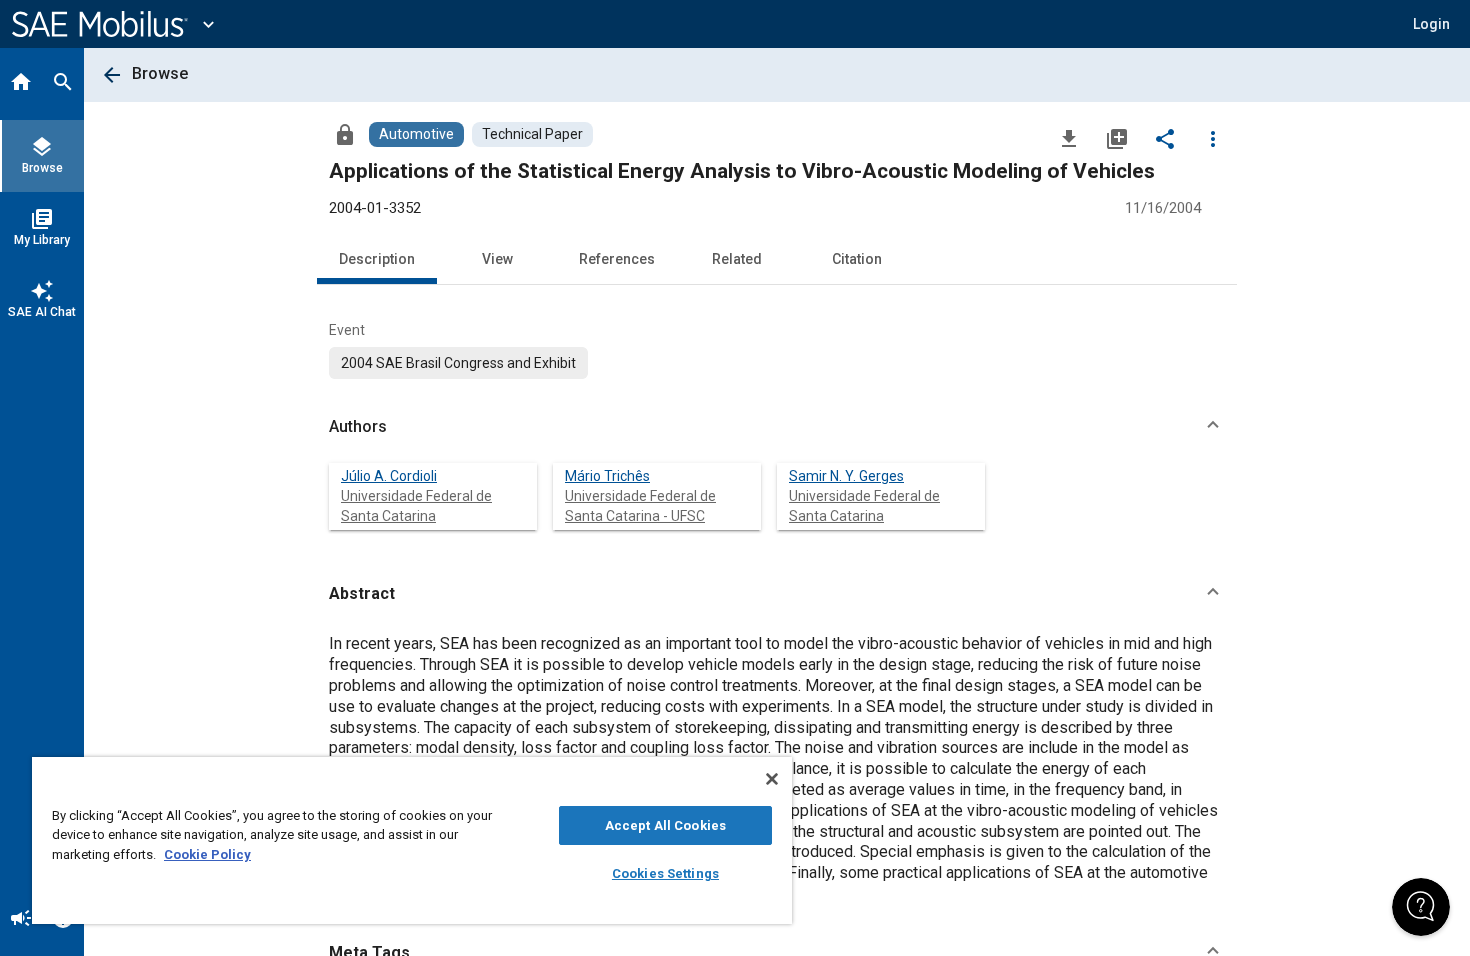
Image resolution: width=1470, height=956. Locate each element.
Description (377, 259)
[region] (412, 840)
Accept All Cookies (665, 825)
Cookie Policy (207, 854)
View (497, 259)
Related (737, 259)
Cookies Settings (665, 873)
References (617, 259)
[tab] (21, 84)
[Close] (772, 779)
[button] (777, 427)
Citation (857, 259)
